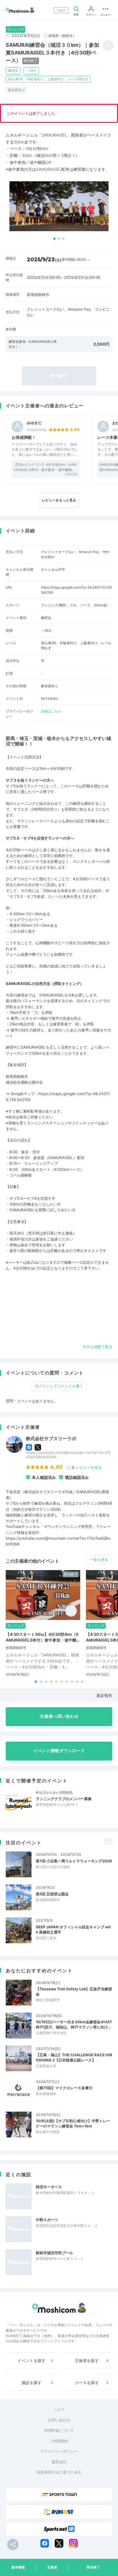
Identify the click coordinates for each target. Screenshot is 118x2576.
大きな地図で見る (97, 1347)
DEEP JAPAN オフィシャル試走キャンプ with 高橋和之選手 (73, 1929)
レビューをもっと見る (59, 500)
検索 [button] (76, 14)
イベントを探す (32, 2360)
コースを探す (87, 2383)
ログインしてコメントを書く (59, 1386)
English (61, 10)
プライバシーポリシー (59, 2451)
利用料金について (59, 2430)
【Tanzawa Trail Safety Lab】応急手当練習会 (74, 1991)
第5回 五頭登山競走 (52, 1894)
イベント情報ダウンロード (59, 1751)
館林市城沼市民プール (54, 2253)
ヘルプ (59, 2409)
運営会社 (59, 2462)
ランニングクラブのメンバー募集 (64, 1799)
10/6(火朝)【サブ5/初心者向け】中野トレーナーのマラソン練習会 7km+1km (73, 2123)
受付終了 (93, 2567)
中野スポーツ (47, 2220)
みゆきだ (34, 423)
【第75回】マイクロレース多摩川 (64, 2088)
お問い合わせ (59, 2420)
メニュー (105, 14)
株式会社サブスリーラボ (51, 1439)
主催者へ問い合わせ (59, 1716)
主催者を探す (87, 2360)
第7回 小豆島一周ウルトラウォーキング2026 (74, 1861)
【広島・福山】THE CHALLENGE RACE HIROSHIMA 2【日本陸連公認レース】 (74, 2057)
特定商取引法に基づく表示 (59, 2472)
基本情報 (18, 2567)
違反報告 (104, 1695)
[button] (54, 239)
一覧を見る (99, 1559)
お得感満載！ (24, 437)
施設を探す (32, 2383)
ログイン (91, 14)
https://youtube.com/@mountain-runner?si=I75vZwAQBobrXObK (68, 1455)
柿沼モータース (49, 2187)
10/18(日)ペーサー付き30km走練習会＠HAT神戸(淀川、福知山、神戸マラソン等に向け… (74, 2024)
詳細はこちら (51, 711)
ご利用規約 (59, 2441)
